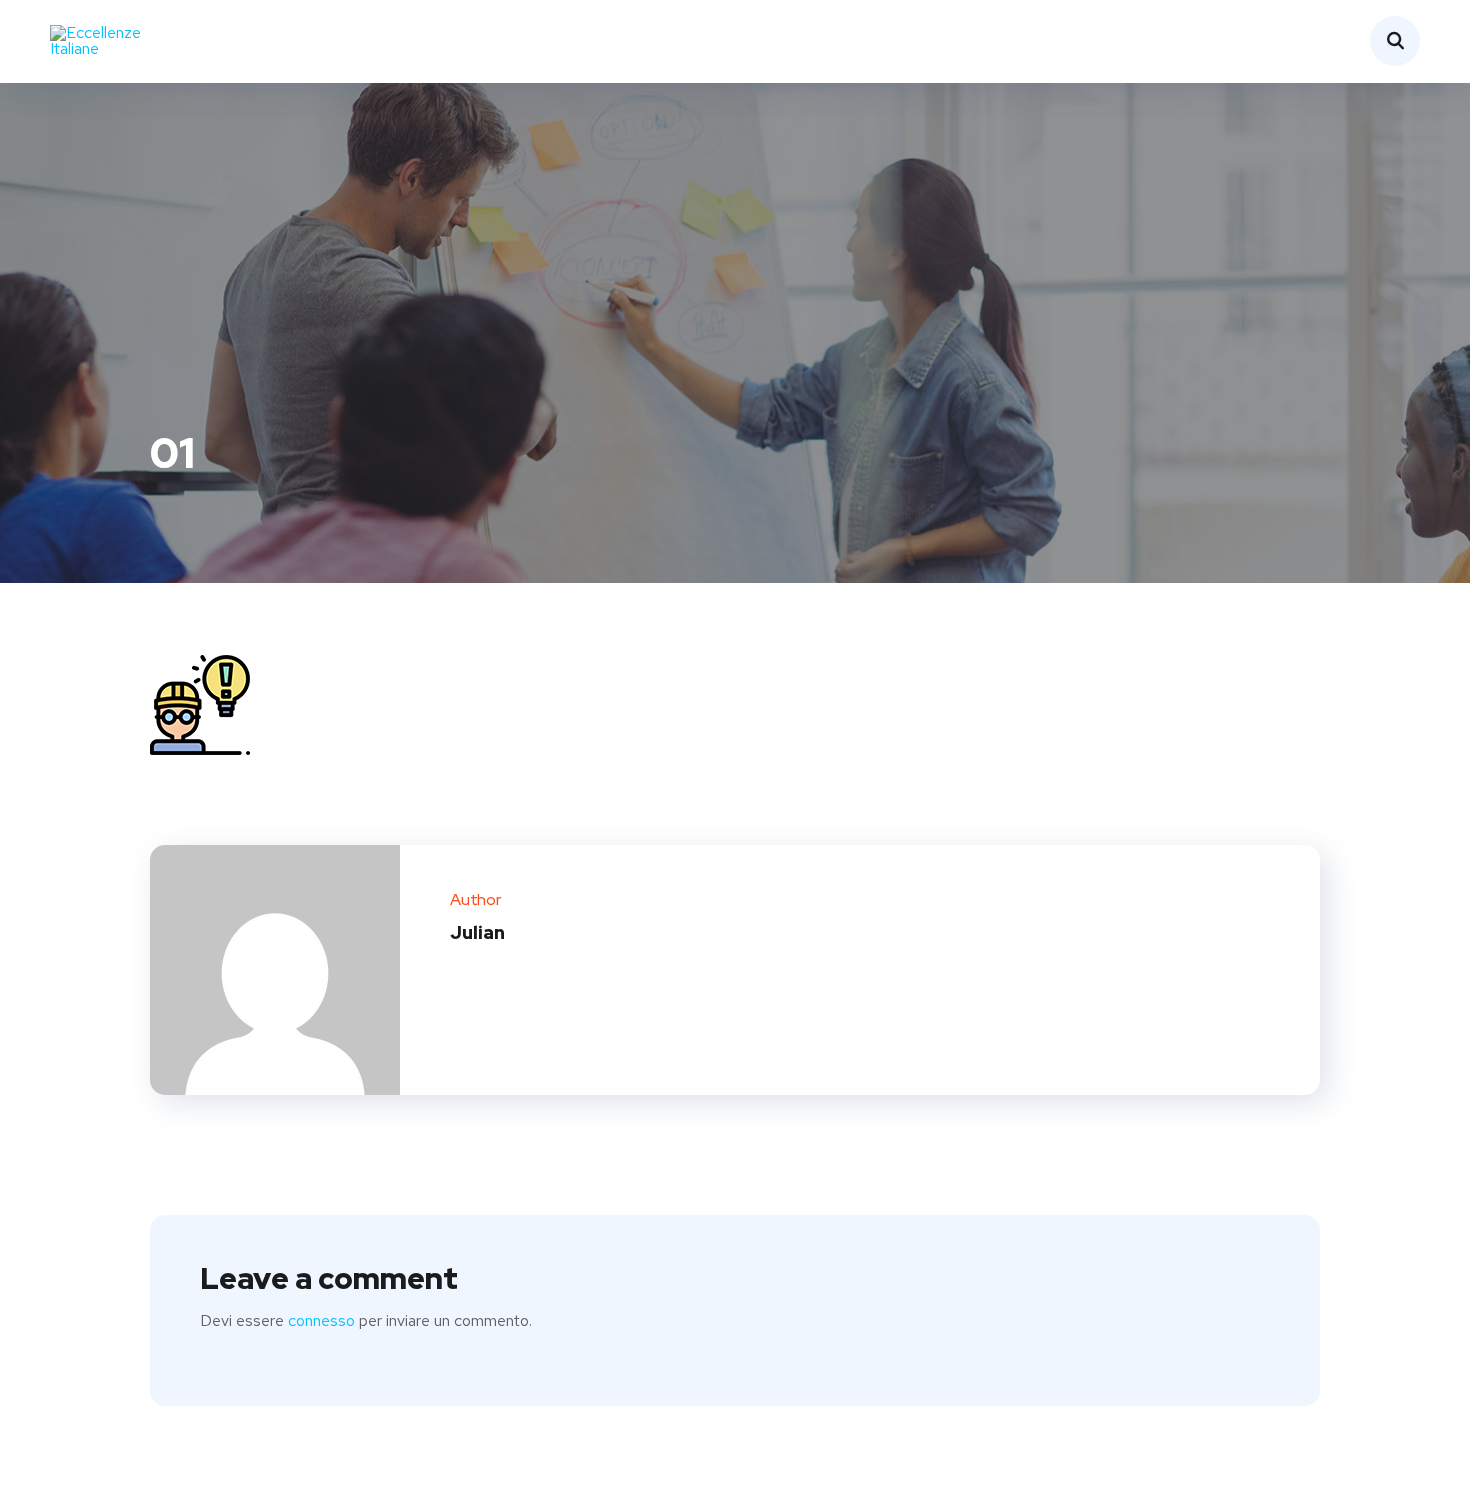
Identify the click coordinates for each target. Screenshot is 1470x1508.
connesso (321, 1320)
